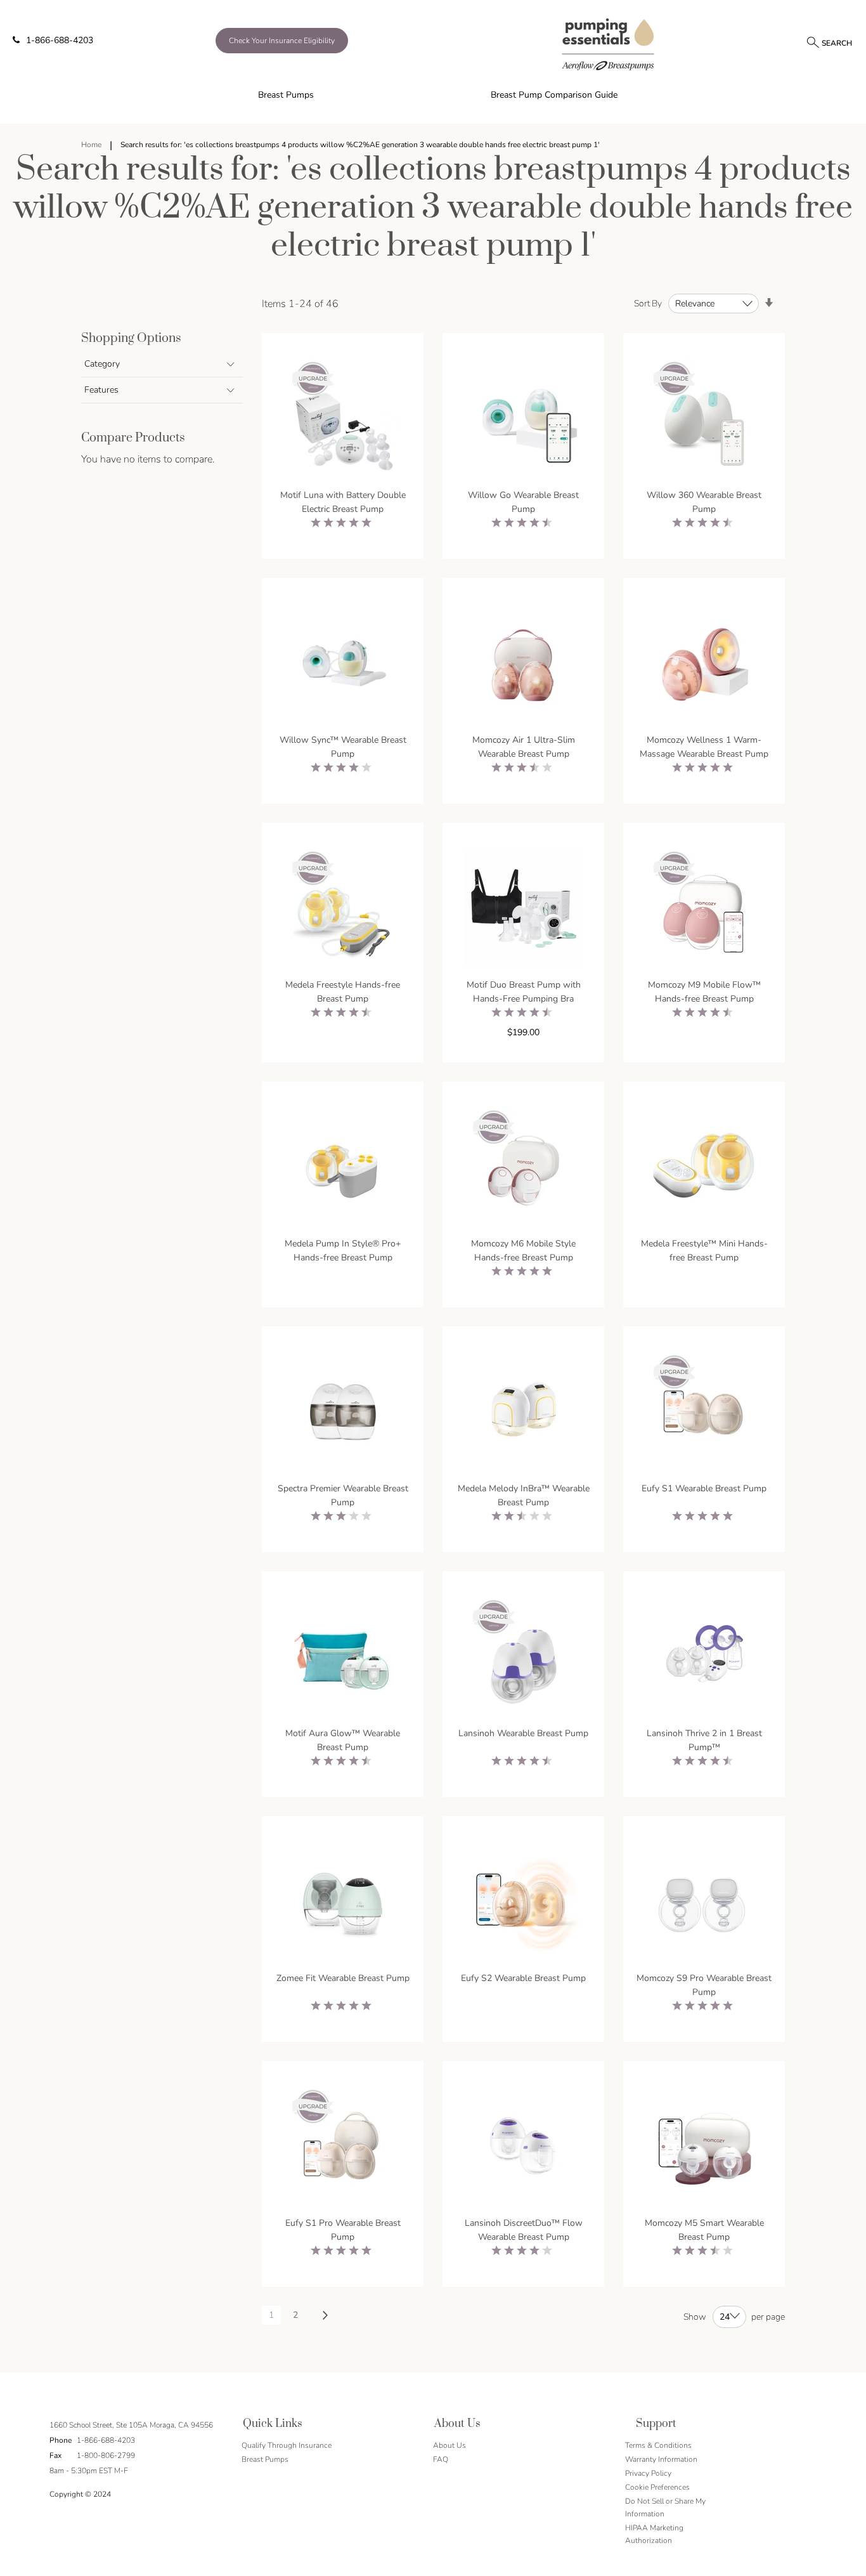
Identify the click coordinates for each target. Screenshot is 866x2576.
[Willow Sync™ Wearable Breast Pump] (343, 664)
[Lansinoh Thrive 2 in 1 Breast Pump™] (704, 1658)
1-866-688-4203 (60, 40)
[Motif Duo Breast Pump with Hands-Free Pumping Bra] (523, 909)
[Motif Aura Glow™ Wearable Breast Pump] (343, 1658)
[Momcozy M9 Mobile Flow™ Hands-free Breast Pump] (704, 909)
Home (92, 145)
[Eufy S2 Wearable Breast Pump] (523, 1903)
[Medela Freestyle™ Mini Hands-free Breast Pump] (704, 1168)
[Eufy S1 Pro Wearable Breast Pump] (343, 2148)
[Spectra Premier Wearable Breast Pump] (343, 1413)
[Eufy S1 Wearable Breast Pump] (704, 1413)
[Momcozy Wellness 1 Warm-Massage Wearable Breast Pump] (704, 664)
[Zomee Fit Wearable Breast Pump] (343, 1903)
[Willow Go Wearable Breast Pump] (523, 420)
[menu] (433, 95)
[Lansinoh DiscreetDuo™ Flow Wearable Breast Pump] (523, 2148)
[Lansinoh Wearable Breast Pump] (523, 1658)
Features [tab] (101, 390)
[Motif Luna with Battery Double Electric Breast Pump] (343, 420)
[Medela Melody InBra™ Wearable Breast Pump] (523, 1413)
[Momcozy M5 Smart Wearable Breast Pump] (704, 2148)
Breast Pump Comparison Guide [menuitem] (554, 95)
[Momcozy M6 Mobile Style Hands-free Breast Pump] (523, 1168)
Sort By (648, 304)
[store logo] (609, 44)
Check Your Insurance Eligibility (282, 41)
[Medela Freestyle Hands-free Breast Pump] (343, 909)
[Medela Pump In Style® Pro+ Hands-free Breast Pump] (343, 1168)
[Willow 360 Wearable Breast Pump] (704, 420)
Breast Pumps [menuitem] (286, 95)
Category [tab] (102, 364)
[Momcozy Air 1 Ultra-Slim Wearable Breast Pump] (523, 664)
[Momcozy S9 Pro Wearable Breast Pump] (704, 1903)
